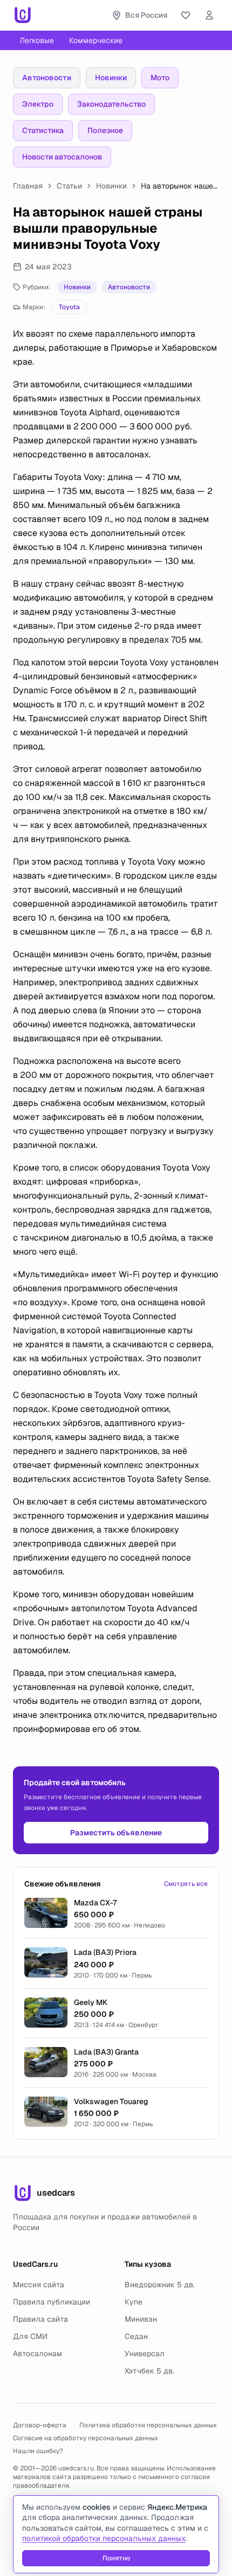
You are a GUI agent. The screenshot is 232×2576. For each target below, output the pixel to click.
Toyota (69, 307)
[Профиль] (209, 15)
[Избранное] (186, 15)
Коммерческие (96, 40)
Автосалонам (37, 2354)
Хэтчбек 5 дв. (149, 2371)
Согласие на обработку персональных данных (86, 2438)
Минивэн (141, 2319)
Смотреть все (186, 1884)
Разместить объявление (116, 1833)
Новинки (111, 78)
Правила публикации (52, 2302)
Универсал (145, 2354)
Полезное (105, 130)
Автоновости (47, 78)
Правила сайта (40, 2319)
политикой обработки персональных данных (104, 2538)
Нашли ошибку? (38, 2451)
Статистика (43, 130)
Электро (38, 104)
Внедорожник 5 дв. (160, 2285)
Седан (136, 2336)
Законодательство (111, 104)
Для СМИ (30, 2336)
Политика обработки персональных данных (148, 2425)
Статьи (69, 186)
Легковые (37, 40)
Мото (160, 78)
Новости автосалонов (62, 157)
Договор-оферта (40, 2425)
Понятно (116, 2558)
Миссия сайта (39, 2285)
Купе (134, 2302)
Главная (28, 186)
